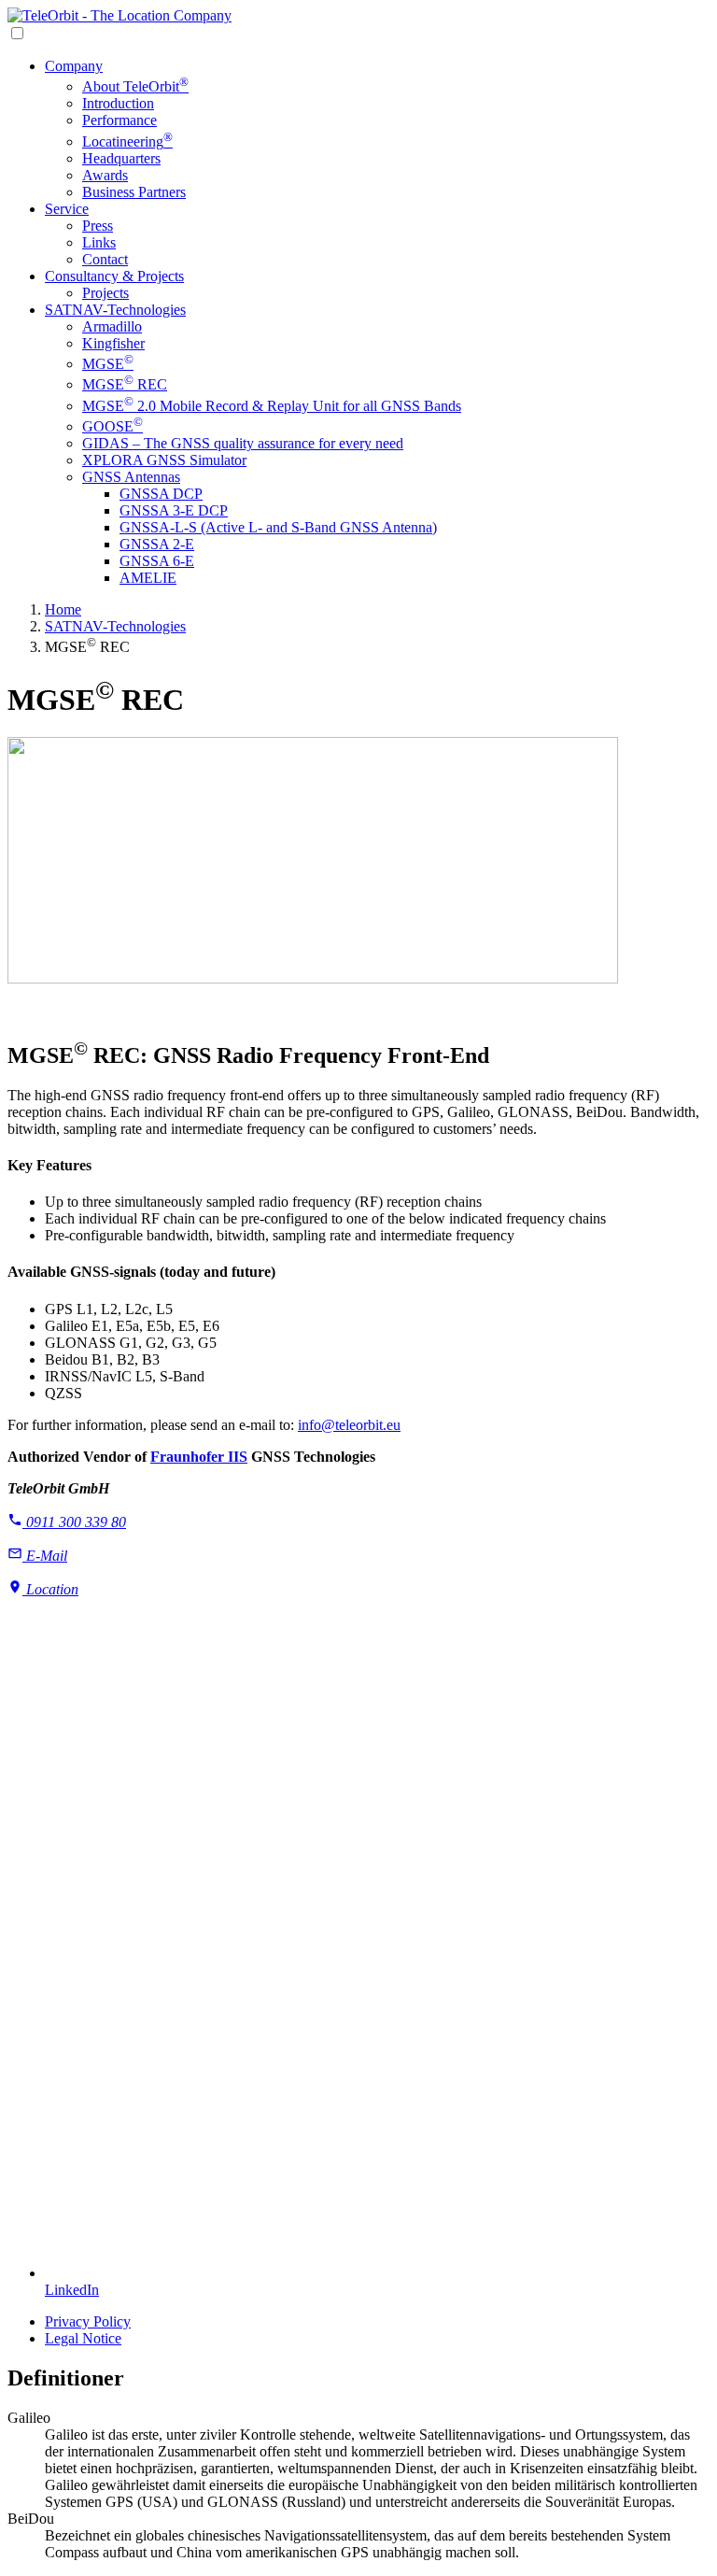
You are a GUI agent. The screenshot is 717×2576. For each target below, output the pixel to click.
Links (99, 242)
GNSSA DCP (161, 494)
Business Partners (134, 192)
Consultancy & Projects (114, 276)
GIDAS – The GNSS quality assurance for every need (243, 443)
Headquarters (121, 158)
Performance (119, 120)
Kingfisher (113, 343)
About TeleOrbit (135, 86)
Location (50, 1589)
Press (98, 226)
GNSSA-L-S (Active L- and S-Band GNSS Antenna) (278, 527)
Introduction (118, 103)
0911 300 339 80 (74, 1522)
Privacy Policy (88, 2321)
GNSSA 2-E (157, 544)
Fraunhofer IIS (199, 1457)
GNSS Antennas (131, 477)
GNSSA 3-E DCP (174, 510)
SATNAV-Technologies (115, 310)
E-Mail (45, 1556)
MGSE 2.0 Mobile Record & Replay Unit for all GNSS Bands (272, 406)
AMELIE (148, 578)
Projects (105, 293)
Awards (105, 175)
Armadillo (112, 326)
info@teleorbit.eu (349, 1425)
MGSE (108, 364)
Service (67, 209)
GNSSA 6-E (157, 561)
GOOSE (112, 426)
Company (74, 66)
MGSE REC (125, 384)
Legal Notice (83, 2338)
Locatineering (127, 142)
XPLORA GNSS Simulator (164, 460)
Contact (105, 259)
